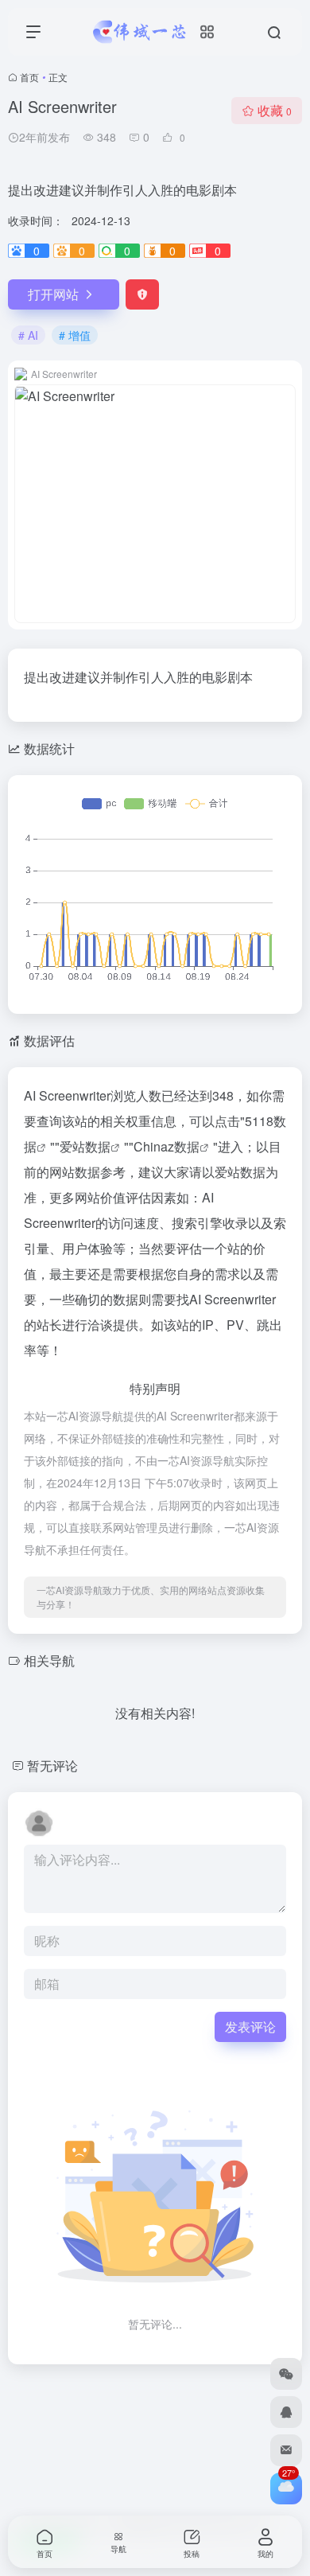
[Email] (286, 2450)
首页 (29, 77)
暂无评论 (52, 1765)
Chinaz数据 (167, 1146)
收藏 (275, 110)
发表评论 (250, 2027)
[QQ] (286, 2412)
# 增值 (75, 335)
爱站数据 (85, 1146)
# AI (28, 335)
